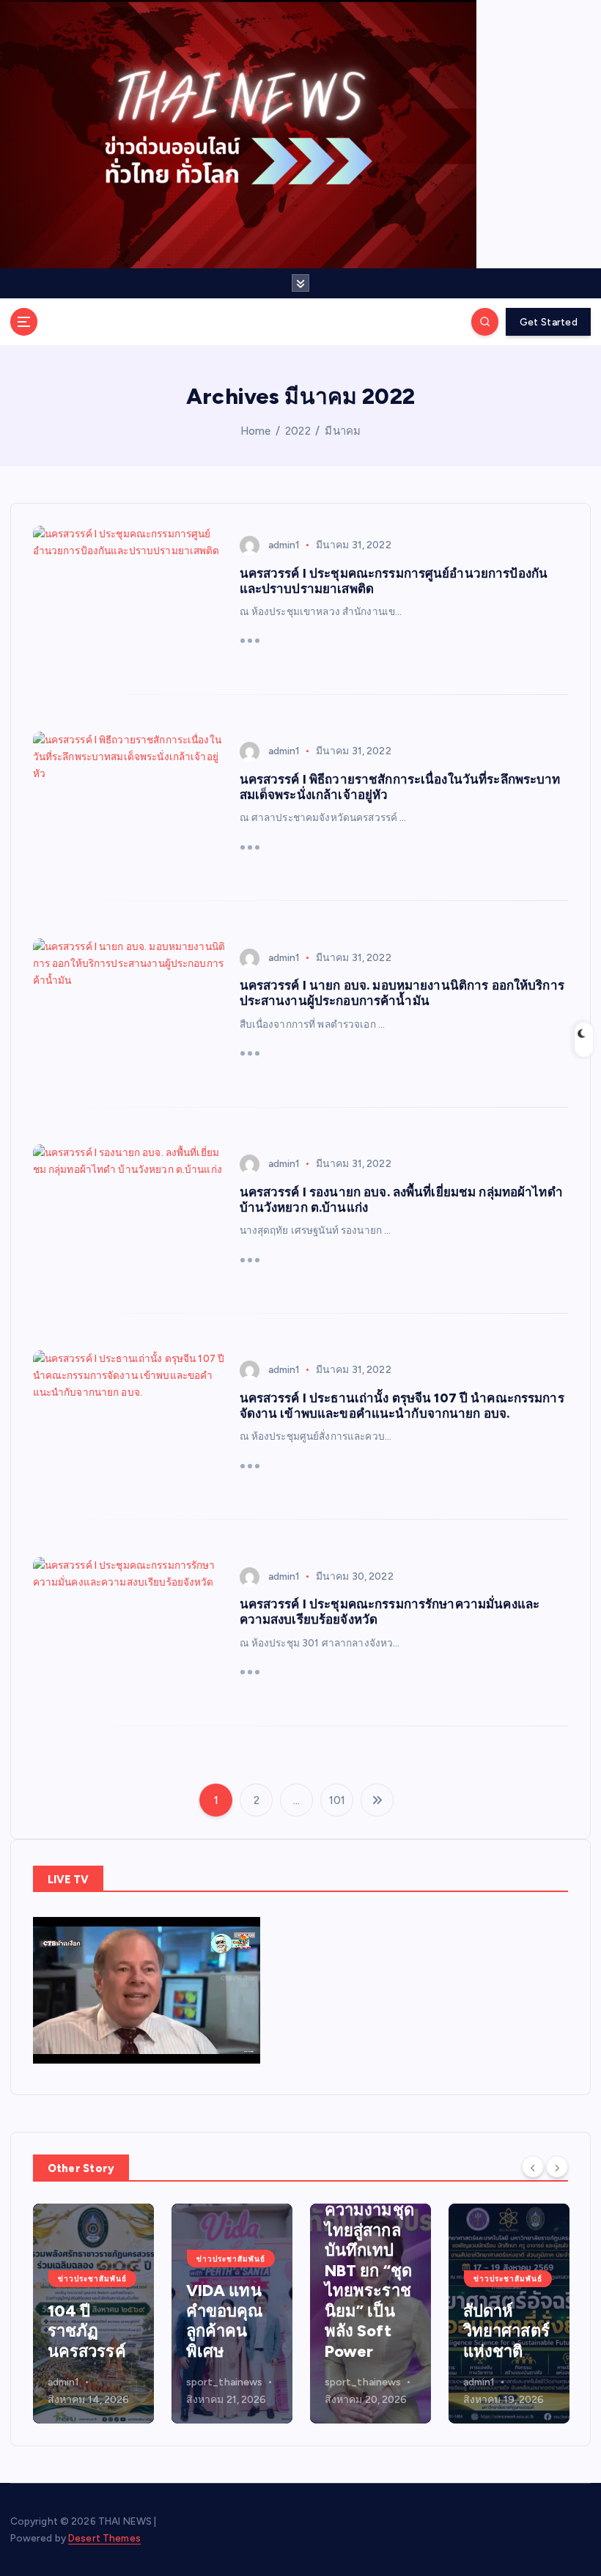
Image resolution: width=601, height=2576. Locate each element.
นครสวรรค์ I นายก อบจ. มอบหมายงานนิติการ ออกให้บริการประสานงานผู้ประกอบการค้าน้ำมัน (402, 993)
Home (256, 431)
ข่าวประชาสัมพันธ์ (92, 2279)
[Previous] (533, 2167)
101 (337, 1800)
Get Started (549, 322)
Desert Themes (104, 2538)
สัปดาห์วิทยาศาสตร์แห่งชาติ (506, 2331)
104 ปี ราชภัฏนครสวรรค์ (87, 2331)
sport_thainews (225, 2382)
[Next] (557, 2167)
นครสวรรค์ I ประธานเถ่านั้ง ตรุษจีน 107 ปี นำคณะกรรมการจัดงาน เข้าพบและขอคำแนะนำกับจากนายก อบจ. (402, 1406)
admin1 (284, 545)
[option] (93, 2314)
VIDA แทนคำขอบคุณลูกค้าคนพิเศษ (225, 2321)
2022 (298, 431)
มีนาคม (343, 431)
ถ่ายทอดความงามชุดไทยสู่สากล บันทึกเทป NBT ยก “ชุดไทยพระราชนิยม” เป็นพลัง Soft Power (369, 2271)
